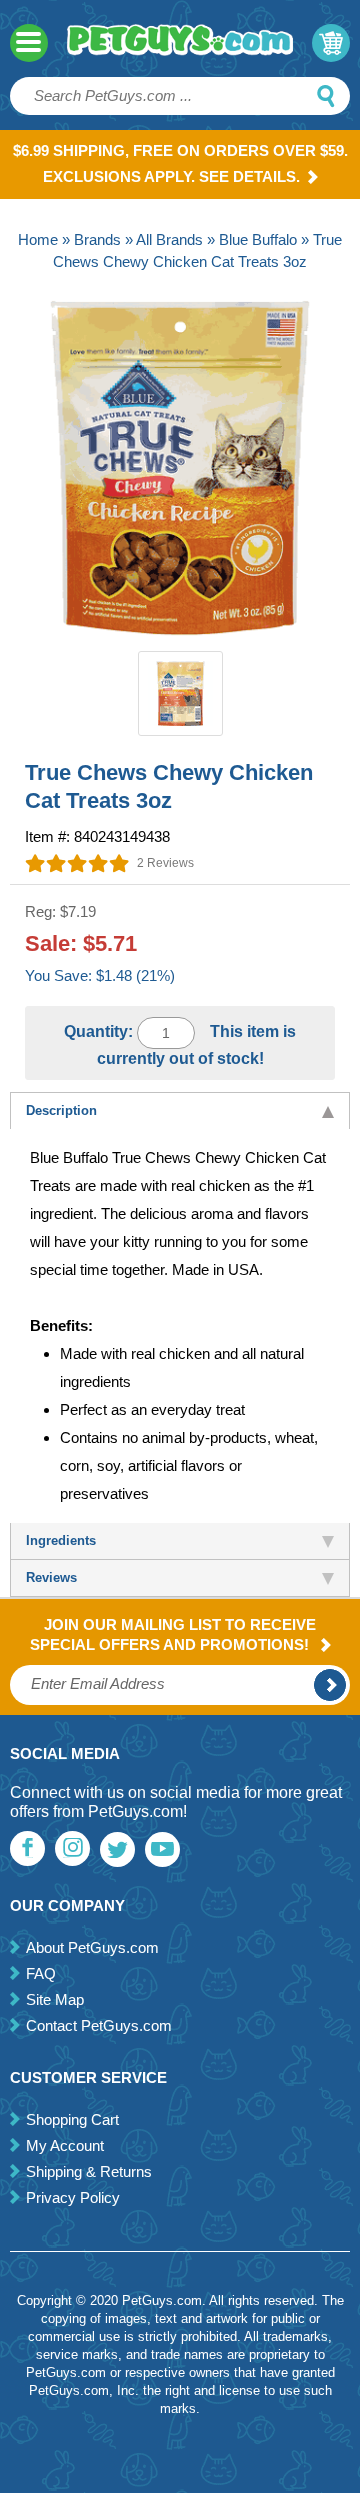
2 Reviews (165, 863)
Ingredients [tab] (61, 1540)
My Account (65, 2145)
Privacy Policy (73, 2197)
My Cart (331, 43)
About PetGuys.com (92, 1947)
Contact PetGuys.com (99, 2025)
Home (38, 239)
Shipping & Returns (89, 2171)
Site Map (55, 1999)
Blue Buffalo (258, 239)
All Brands (169, 239)
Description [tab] (61, 1110)
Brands (97, 239)
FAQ (41, 1973)
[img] (77, 863)
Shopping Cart (72, 2119)
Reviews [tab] (51, 1577)
